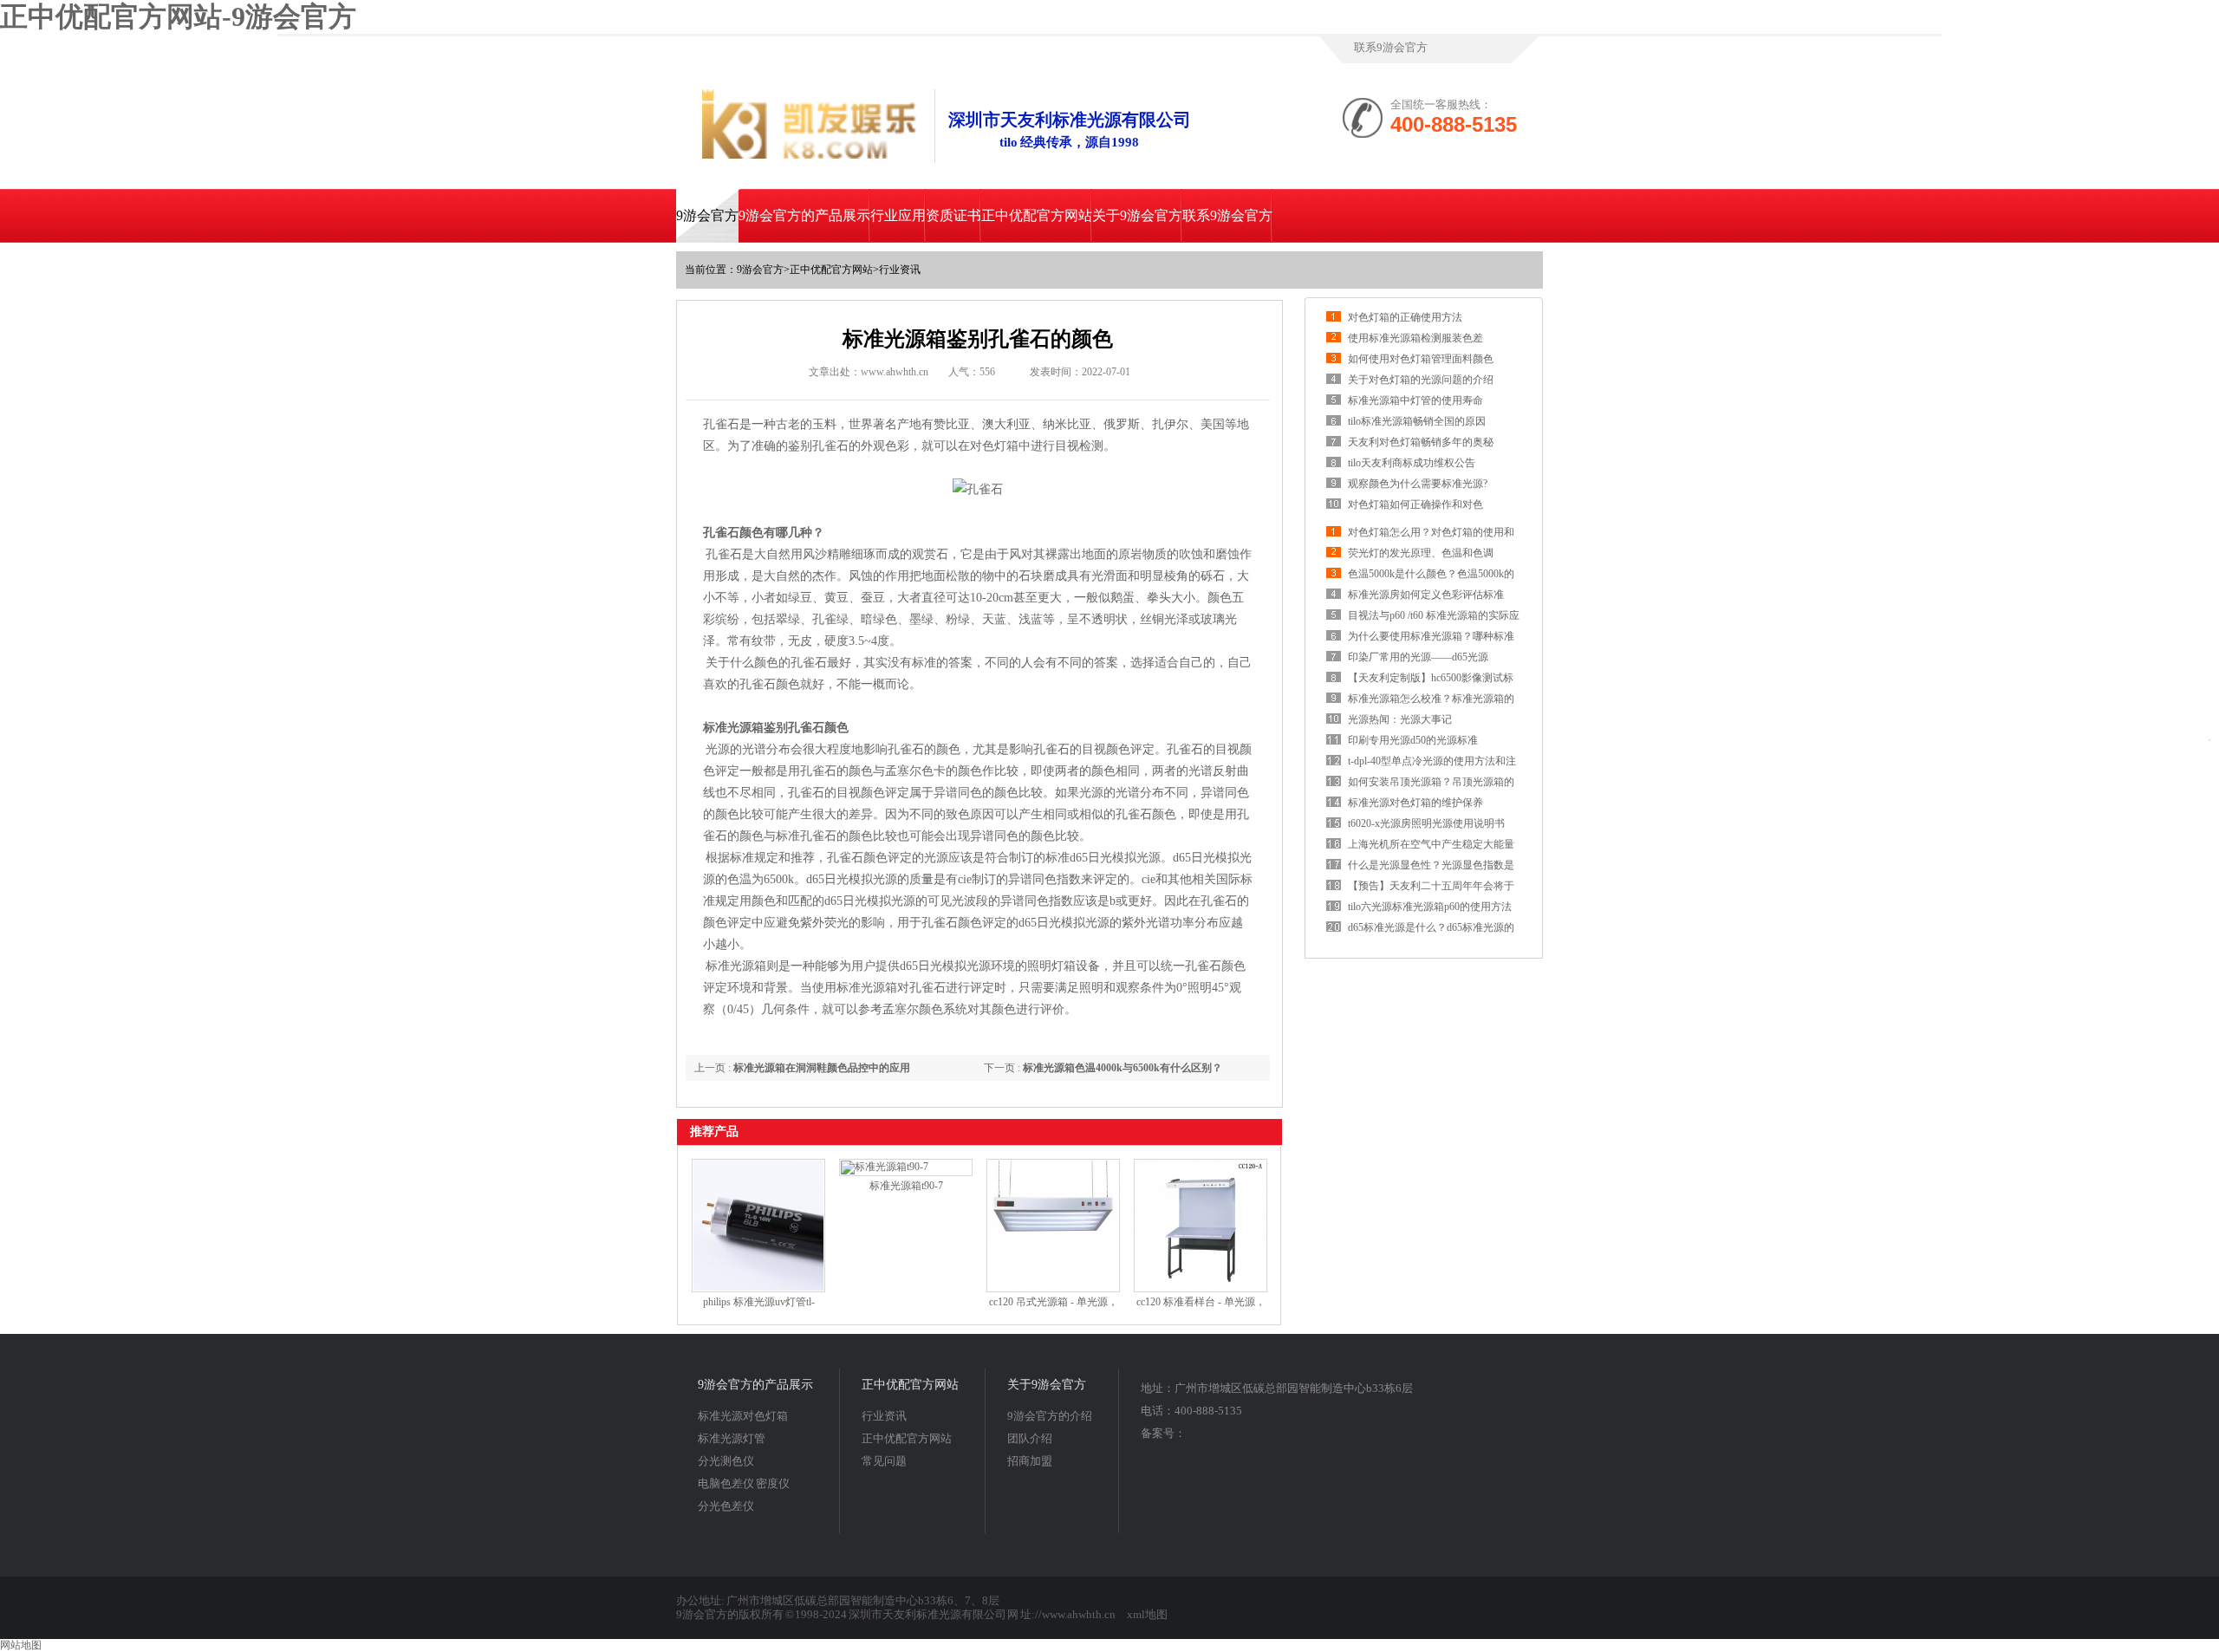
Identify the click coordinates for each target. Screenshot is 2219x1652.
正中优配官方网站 (1037, 215)
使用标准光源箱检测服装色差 (1415, 338)
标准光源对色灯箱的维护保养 (1415, 803)
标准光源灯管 (732, 1438)
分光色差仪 (726, 1506)
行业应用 (898, 215)
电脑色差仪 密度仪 (744, 1483)
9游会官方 (707, 215)
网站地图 (21, 1645)
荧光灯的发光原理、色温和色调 (1421, 553)
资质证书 (953, 215)
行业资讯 (900, 270)
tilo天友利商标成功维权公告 (1412, 463)
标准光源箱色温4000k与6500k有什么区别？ (1123, 1068)
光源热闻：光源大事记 (1400, 719)
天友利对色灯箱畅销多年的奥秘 (1421, 442)
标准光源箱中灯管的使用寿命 (1415, 400)
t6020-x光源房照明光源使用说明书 (1426, 823)
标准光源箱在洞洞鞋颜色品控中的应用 (822, 1068)
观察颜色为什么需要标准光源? (1418, 484)
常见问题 (884, 1461)
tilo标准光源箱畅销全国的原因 (1417, 421)
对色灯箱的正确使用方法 (1405, 317)
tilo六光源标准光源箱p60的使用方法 (1430, 907)
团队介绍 (1030, 1438)
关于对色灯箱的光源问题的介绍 (1421, 380)
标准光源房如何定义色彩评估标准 (1426, 595)
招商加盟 (1030, 1461)
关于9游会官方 (1137, 215)
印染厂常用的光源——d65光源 (1418, 657)
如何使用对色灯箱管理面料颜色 (1421, 359)
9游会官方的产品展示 (804, 215)
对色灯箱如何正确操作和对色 (1415, 504)
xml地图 (1147, 1614)
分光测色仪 (726, 1461)
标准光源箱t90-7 (906, 1186)
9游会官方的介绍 (1050, 1416)
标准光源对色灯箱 (743, 1416)
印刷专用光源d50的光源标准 (1413, 740)
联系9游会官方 (1391, 47)
